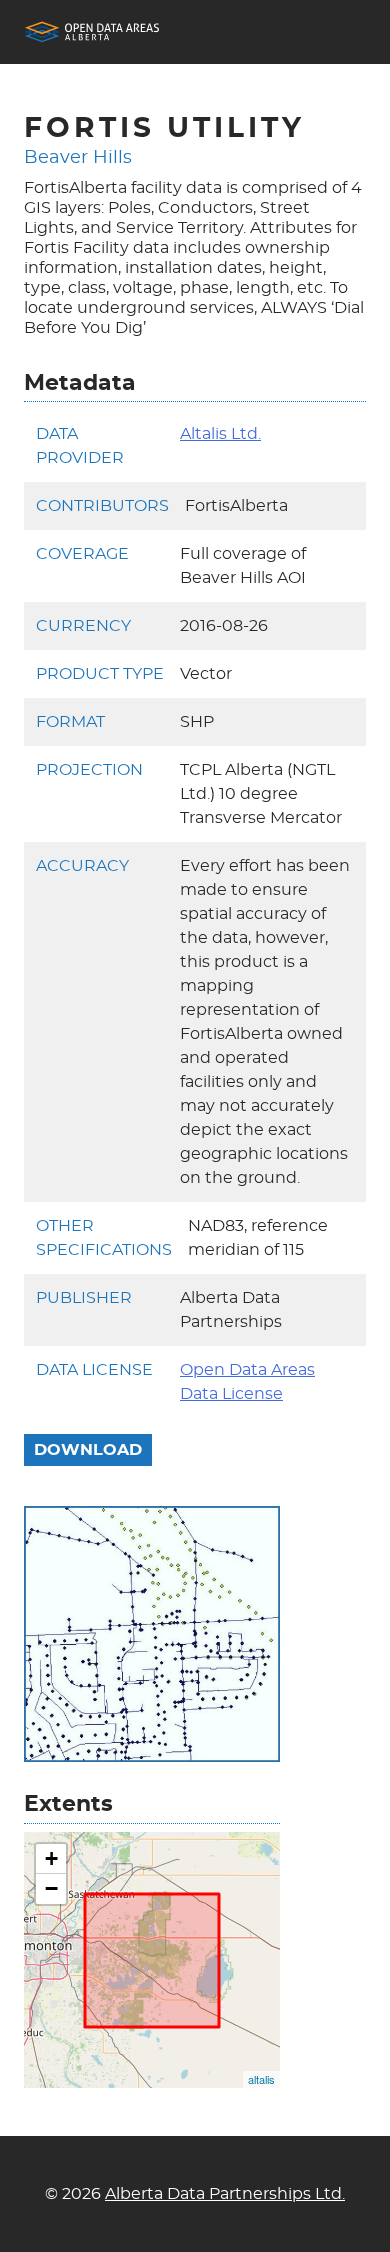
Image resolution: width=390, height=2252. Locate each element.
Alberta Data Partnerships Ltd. (225, 2194)
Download (88, 1450)
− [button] (51, 1888)
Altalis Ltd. (220, 434)
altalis (261, 2079)
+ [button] (51, 1858)
